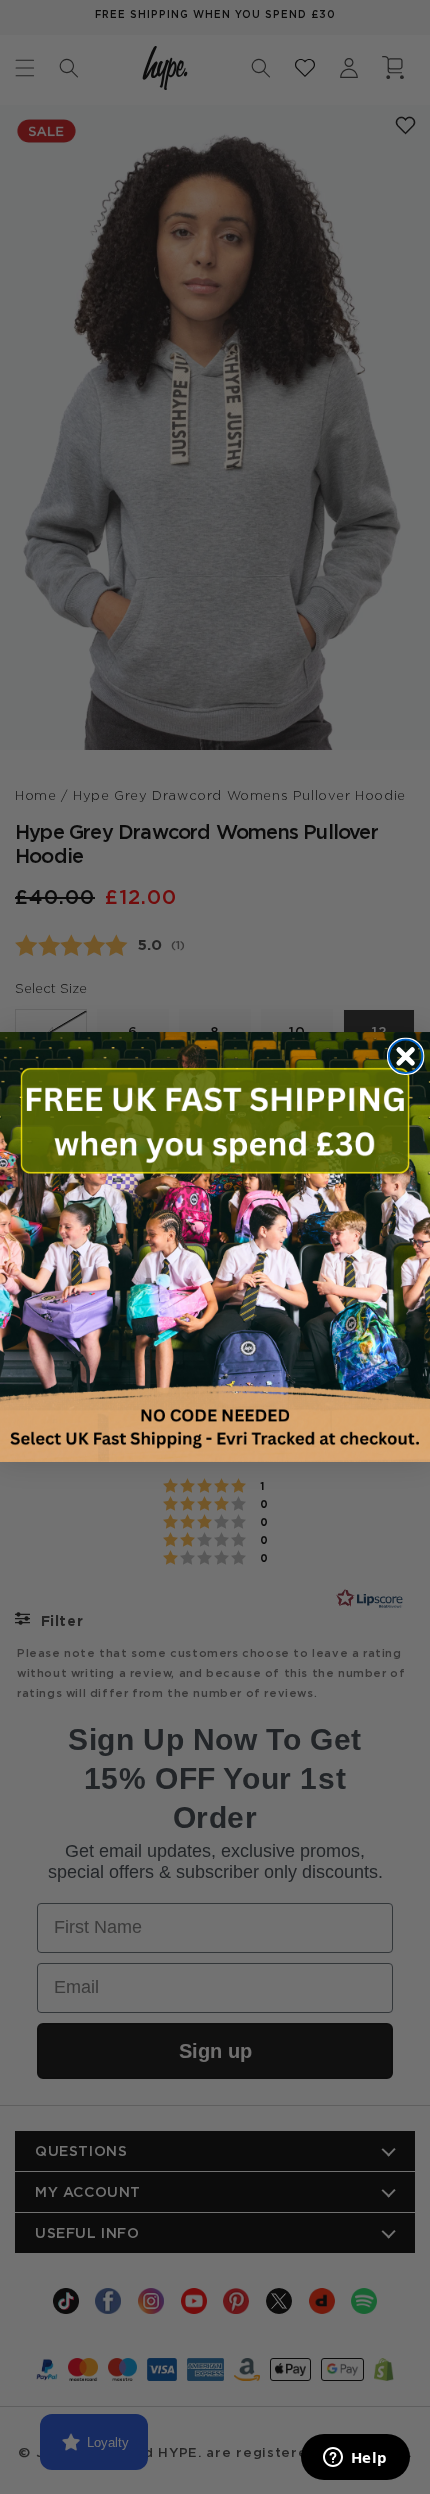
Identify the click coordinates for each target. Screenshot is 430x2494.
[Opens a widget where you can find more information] (355, 2459)
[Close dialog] (405, 1056)
